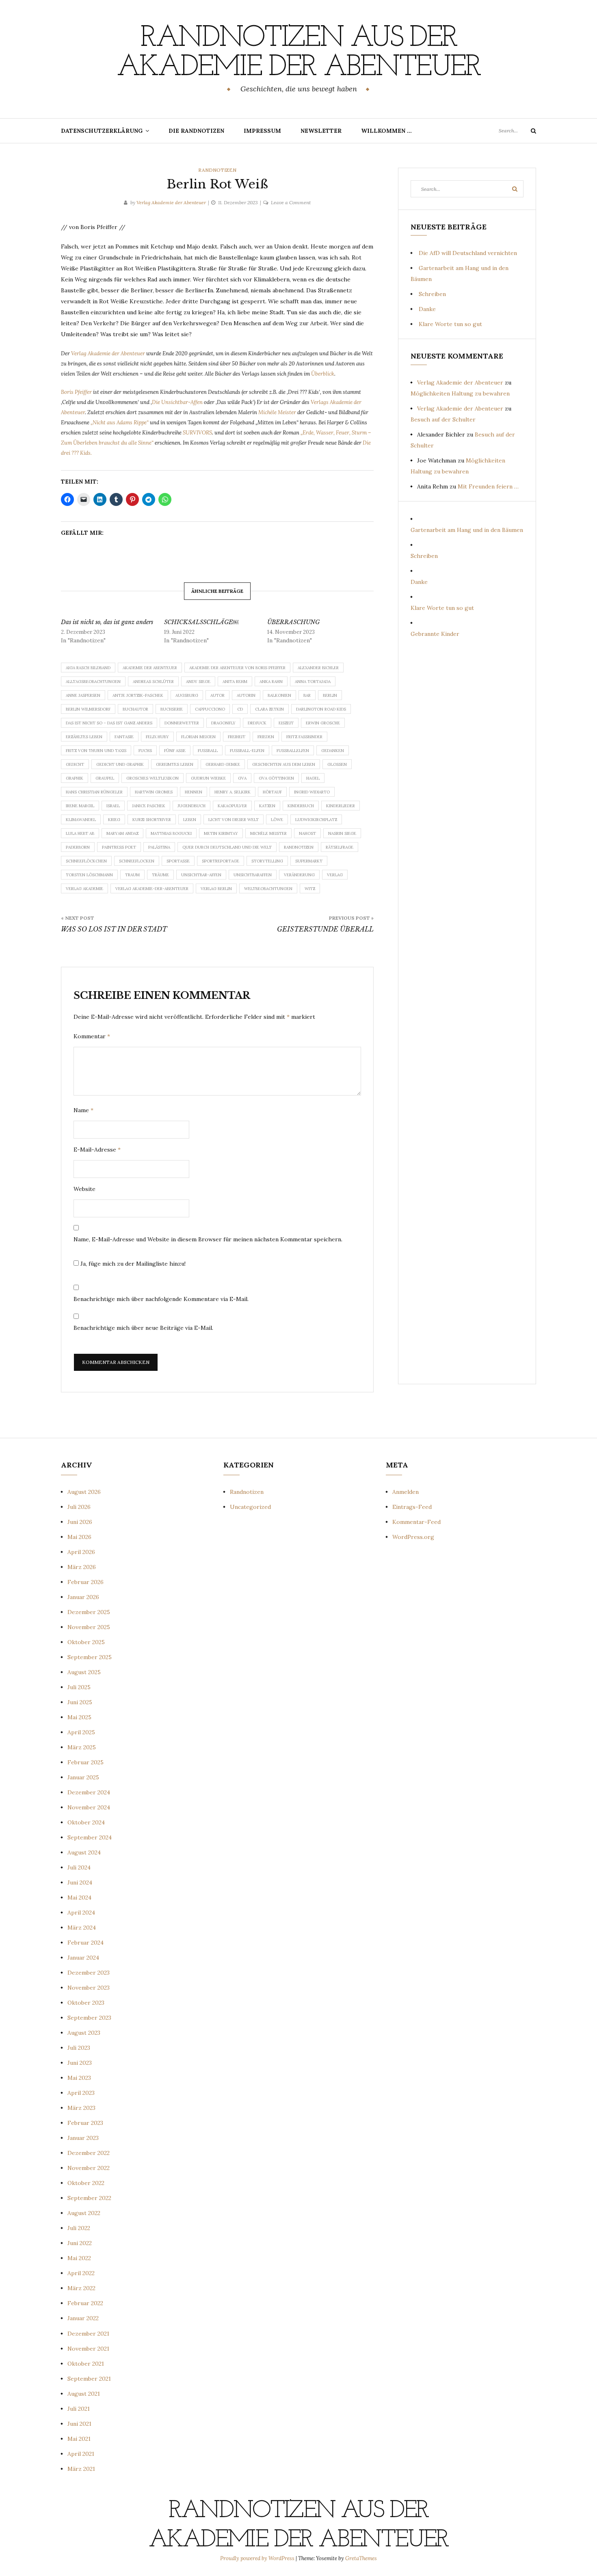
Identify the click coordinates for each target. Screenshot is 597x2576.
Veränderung (299, 875)
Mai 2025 (79, 1717)
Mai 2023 (79, 2078)
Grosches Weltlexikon (152, 778)
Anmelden (406, 1492)
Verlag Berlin (216, 889)
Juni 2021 (79, 2424)
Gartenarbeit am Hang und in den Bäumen (467, 530)
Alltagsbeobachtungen (93, 682)
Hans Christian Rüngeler (94, 792)
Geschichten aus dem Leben (284, 764)
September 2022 (89, 2198)
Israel (113, 806)
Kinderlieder (341, 806)
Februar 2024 (85, 1943)
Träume (160, 875)
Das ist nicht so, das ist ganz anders (107, 622)
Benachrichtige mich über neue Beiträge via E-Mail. (143, 1328)
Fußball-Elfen (247, 751)
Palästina (159, 847)
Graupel (105, 778)
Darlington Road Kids (321, 709)
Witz (310, 889)
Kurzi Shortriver (152, 820)
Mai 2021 (79, 2439)
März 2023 (81, 2108)
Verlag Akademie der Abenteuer (171, 202)
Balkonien (279, 695)
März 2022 (81, 2288)
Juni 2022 (80, 2243)
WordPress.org (413, 1537)
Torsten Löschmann (89, 875)
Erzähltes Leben (84, 737)
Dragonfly (223, 723)
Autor (217, 695)
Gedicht (75, 764)
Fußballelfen (293, 751)
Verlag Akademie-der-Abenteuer (152, 889)
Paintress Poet (119, 847)
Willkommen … (386, 131)
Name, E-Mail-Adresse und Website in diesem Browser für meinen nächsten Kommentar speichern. (208, 1239)
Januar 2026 (83, 1597)
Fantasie (124, 737)
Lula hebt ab (80, 833)
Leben (190, 820)
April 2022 (81, 2273)
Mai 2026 (79, 1537)
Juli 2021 (79, 2409)
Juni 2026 (80, 1522)
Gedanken (333, 751)
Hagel (313, 778)
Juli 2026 (79, 1507)
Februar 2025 (85, 1762)
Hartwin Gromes (154, 792)
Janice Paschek (149, 806)
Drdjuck (257, 723)
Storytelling (267, 861)
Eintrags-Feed (412, 1507)
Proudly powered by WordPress (258, 2558)
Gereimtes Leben (175, 764)
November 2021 (88, 2349)
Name (83, 1110)
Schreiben (432, 294)
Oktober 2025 (86, 1642)
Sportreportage (221, 861)
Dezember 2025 (89, 1612)
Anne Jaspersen (83, 695)
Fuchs (145, 751)
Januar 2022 (83, 2318)
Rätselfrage (340, 847)
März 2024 (82, 1928)
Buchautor (135, 709)
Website (84, 1189)
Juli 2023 (79, 2048)
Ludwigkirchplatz (316, 820)
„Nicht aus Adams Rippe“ (120, 422)
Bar (307, 695)
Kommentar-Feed (416, 1522)
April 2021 (81, 2454)
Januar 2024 (83, 1958)
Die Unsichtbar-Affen (177, 402)
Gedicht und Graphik (120, 764)
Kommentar (92, 1036)
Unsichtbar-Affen (201, 875)
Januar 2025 (83, 1777)
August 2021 (84, 2394)
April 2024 (81, 1913)
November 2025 (89, 1627)
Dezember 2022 (89, 2153)
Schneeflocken (137, 861)
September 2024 (90, 1837)
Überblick (323, 374)
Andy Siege (198, 682)
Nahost (307, 833)
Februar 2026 (85, 1582)
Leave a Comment (291, 202)
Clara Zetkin (269, 709)
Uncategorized (250, 1507)
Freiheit (237, 737)
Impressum (262, 131)
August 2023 (84, 2033)
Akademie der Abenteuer (150, 668)
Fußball (208, 751)
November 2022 (89, 2168)
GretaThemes (361, 2558)
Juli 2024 (79, 1867)
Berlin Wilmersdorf (88, 709)
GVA (242, 778)
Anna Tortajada (313, 682)
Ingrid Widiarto (312, 792)
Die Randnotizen (196, 131)
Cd (240, 709)
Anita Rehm (235, 682)
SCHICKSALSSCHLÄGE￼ (201, 622)
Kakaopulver (232, 806)
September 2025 (90, 1657)
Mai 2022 (79, 2258)
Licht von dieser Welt (234, 820)
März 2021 (81, 2469)
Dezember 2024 (89, 1792)
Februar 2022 (85, 2303)
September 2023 (89, 2018)
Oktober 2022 (86, 2183)
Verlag (335, 875)
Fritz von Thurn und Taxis (96, 751)
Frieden (266, 737)
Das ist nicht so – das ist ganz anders (109, 723)
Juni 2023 (80, 2063)
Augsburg (187, 695)
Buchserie (172, 709)
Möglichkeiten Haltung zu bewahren (460, 393)
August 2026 (84, 1492)
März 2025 (82, 1747)
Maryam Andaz (122, 833)
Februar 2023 (85, 2123)
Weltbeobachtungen (268, 889)
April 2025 (81, 1732)
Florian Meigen (198, 737)
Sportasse (178, 861)
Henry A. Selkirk (233, 792)
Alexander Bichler (318, 668)
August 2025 (84, 1672)
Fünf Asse (175, 751)
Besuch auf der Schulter (443, 419)
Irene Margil (80, 806)
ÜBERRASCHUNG (293, 622)
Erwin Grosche (323, 723)
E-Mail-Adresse (97, 1150)
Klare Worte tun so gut (450, 324)
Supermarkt (309, 861)
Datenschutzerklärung (102, 131)
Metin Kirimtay (221, 833)
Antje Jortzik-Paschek (138, 695)
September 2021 (89, 2379)
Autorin (246, 695)
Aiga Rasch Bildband (88, 668)
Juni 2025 (80, 1702)
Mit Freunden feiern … (488, 486)
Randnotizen (217, 170)
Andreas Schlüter (153, 682)
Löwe (277, 820)
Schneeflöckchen (86, 861)
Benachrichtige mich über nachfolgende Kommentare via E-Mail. (161, 1299)
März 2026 (82, 1567)
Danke (427, 309)
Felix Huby (157, 737)
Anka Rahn (271, 682)
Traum (132, 875)
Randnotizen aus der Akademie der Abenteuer (298, 53)
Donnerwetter (182, 723)
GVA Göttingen (276, 778)
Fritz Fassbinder (304, 737)
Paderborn (78, 847)
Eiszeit (286, 723)
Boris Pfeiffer (77, 392)
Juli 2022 (79, 2228)
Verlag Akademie (84, 889)
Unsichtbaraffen (253, 875)
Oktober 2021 (86, 2364)
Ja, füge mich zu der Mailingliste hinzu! (132, 1264)
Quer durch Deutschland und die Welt (227, 847)
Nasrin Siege (342, 833)
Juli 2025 (79, 1687)
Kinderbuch (301, 806)
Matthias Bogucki (171, 833)
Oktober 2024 (86, 1822)
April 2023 (81, 2093)
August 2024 (84, 1852)
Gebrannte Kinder (435, 634)
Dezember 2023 (89, 1973)
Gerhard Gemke (223, 764)
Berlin (330, 695)
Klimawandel (81, 820)
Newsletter (321, 131)
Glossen (337, 764)
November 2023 (89, 1988)
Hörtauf (272, 792)
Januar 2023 (83, 2138)
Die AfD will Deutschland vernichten (468, 253)
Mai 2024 (79, 1897)
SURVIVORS (197, 433)
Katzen (267, 806)
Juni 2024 (80, 1882)
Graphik (75, 778)
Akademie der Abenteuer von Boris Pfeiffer (237, 668)
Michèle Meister (277, 412)
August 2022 (84, 2213)
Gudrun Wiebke (208, 778)
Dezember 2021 (88, 2334)
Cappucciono (210, 709)
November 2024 (89, 1807)
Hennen (194, 792)
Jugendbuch (191, 806)
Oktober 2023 (86, 2003)
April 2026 (81, 1552)
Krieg (114, 820)
